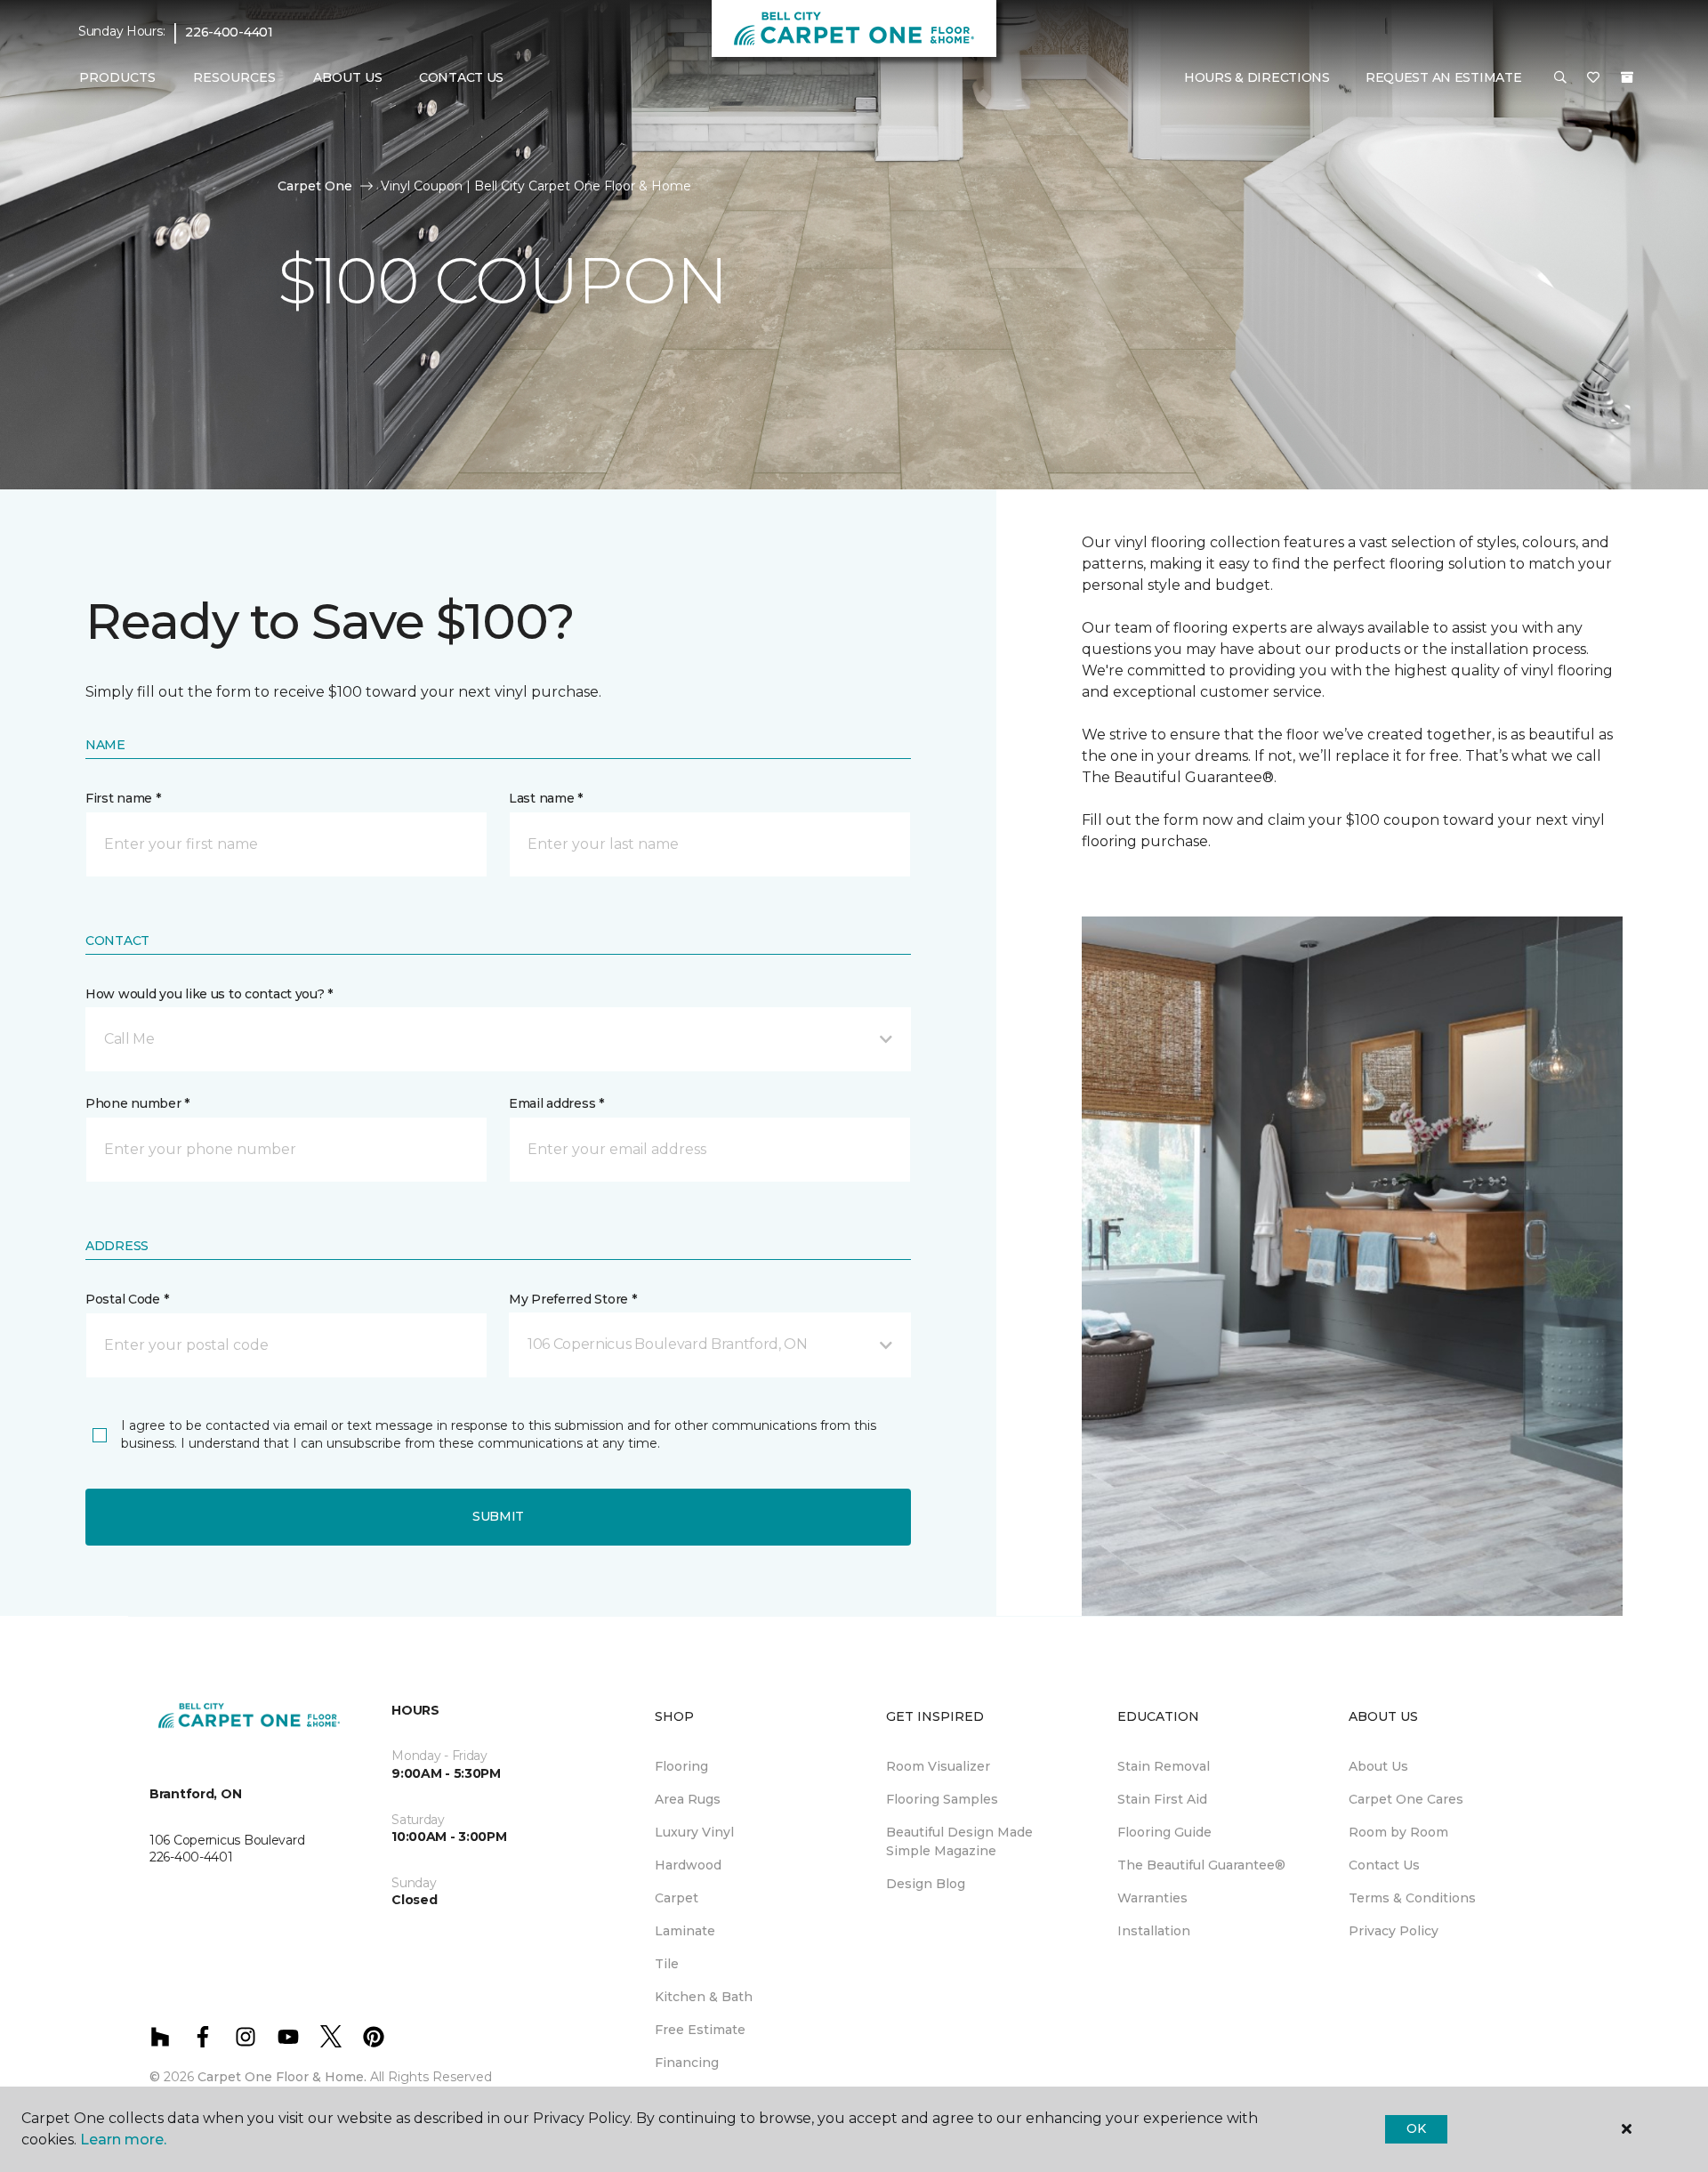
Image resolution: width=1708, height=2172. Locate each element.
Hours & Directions (1257, 77)
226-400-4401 (229, 32)
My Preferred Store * (572, 1299)
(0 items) (1627, 77)
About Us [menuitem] (1378, 1766)
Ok (1416, 2128)
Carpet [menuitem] (677, 1898)
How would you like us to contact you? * (209, 994)
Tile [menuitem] (667, 1964)
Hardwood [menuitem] (688, 1865)
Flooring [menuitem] (681, 1766)
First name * (123, 798)
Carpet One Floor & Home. (282, 2077)
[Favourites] (1593, 78)
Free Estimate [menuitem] (700, 2030)
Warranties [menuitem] (1152, 1898)
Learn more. (123, 2140)
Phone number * (137, 1103)
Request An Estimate (1444, 77)
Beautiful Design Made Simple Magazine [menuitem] (959, 1841)
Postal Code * (127, 1299)
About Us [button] (348, 77)
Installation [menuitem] (1154, 1931)
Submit (498, 1516)
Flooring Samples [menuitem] (942, 1799)
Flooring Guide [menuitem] (1164, 1832)
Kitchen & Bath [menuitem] (704, 1997)
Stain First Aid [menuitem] (1162, 1799)
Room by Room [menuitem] (1398, 1832)
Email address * (556, 1103)
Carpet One (315, 186)
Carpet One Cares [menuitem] (1406, 1799)
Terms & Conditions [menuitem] (1412, 1898)
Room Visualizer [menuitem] (938, 1766)
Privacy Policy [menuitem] (1394, 1931)
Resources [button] (234, 77)
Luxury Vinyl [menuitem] (694, 1832)
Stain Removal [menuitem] (1164, 1766)
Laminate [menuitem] (685, 1931)
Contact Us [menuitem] (461, 77)
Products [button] (117, 77)
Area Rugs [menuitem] (688, 1799)
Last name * (546, 798)
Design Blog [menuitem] (926, 1884)
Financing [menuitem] (687, 2063)
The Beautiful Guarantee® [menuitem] (1201, 1865)
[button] (1560, 78)
